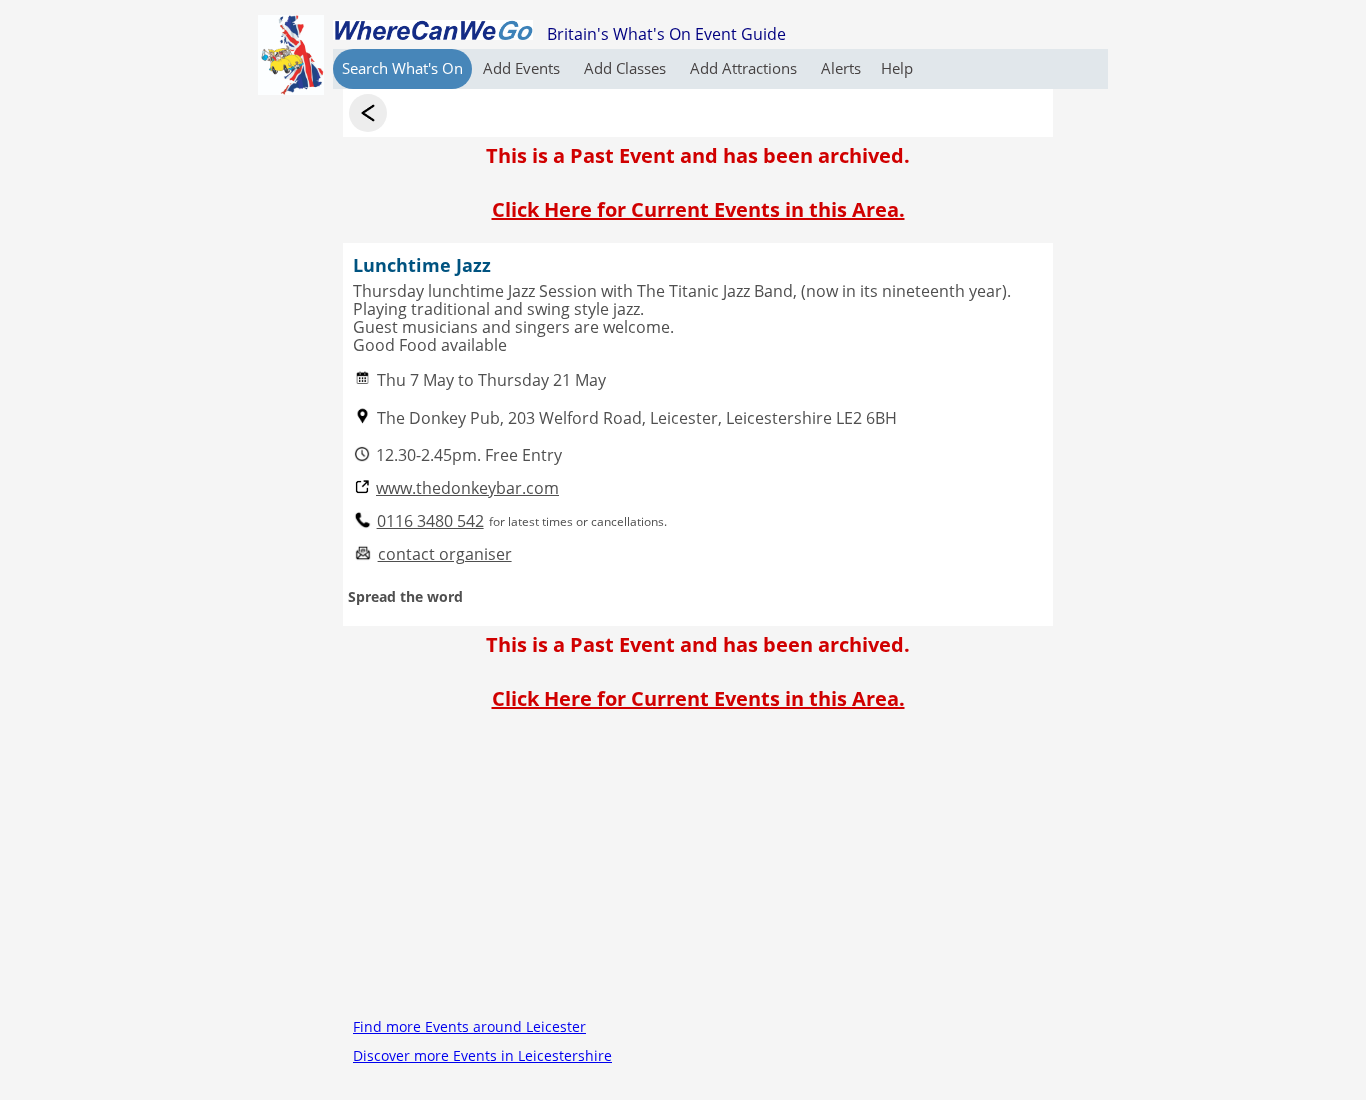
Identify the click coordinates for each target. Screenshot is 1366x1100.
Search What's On (402, 68)
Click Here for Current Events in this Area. (698, 209)
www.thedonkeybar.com (467, 488)
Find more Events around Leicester (469, 1026)
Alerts (841, 68)
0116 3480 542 (430, 521)
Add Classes (627, 68)
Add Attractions (745, 68)
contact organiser (445, 554)
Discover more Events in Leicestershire (482, 1055)
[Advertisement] (698, 872)
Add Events (523, 68)
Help (897, 68)
